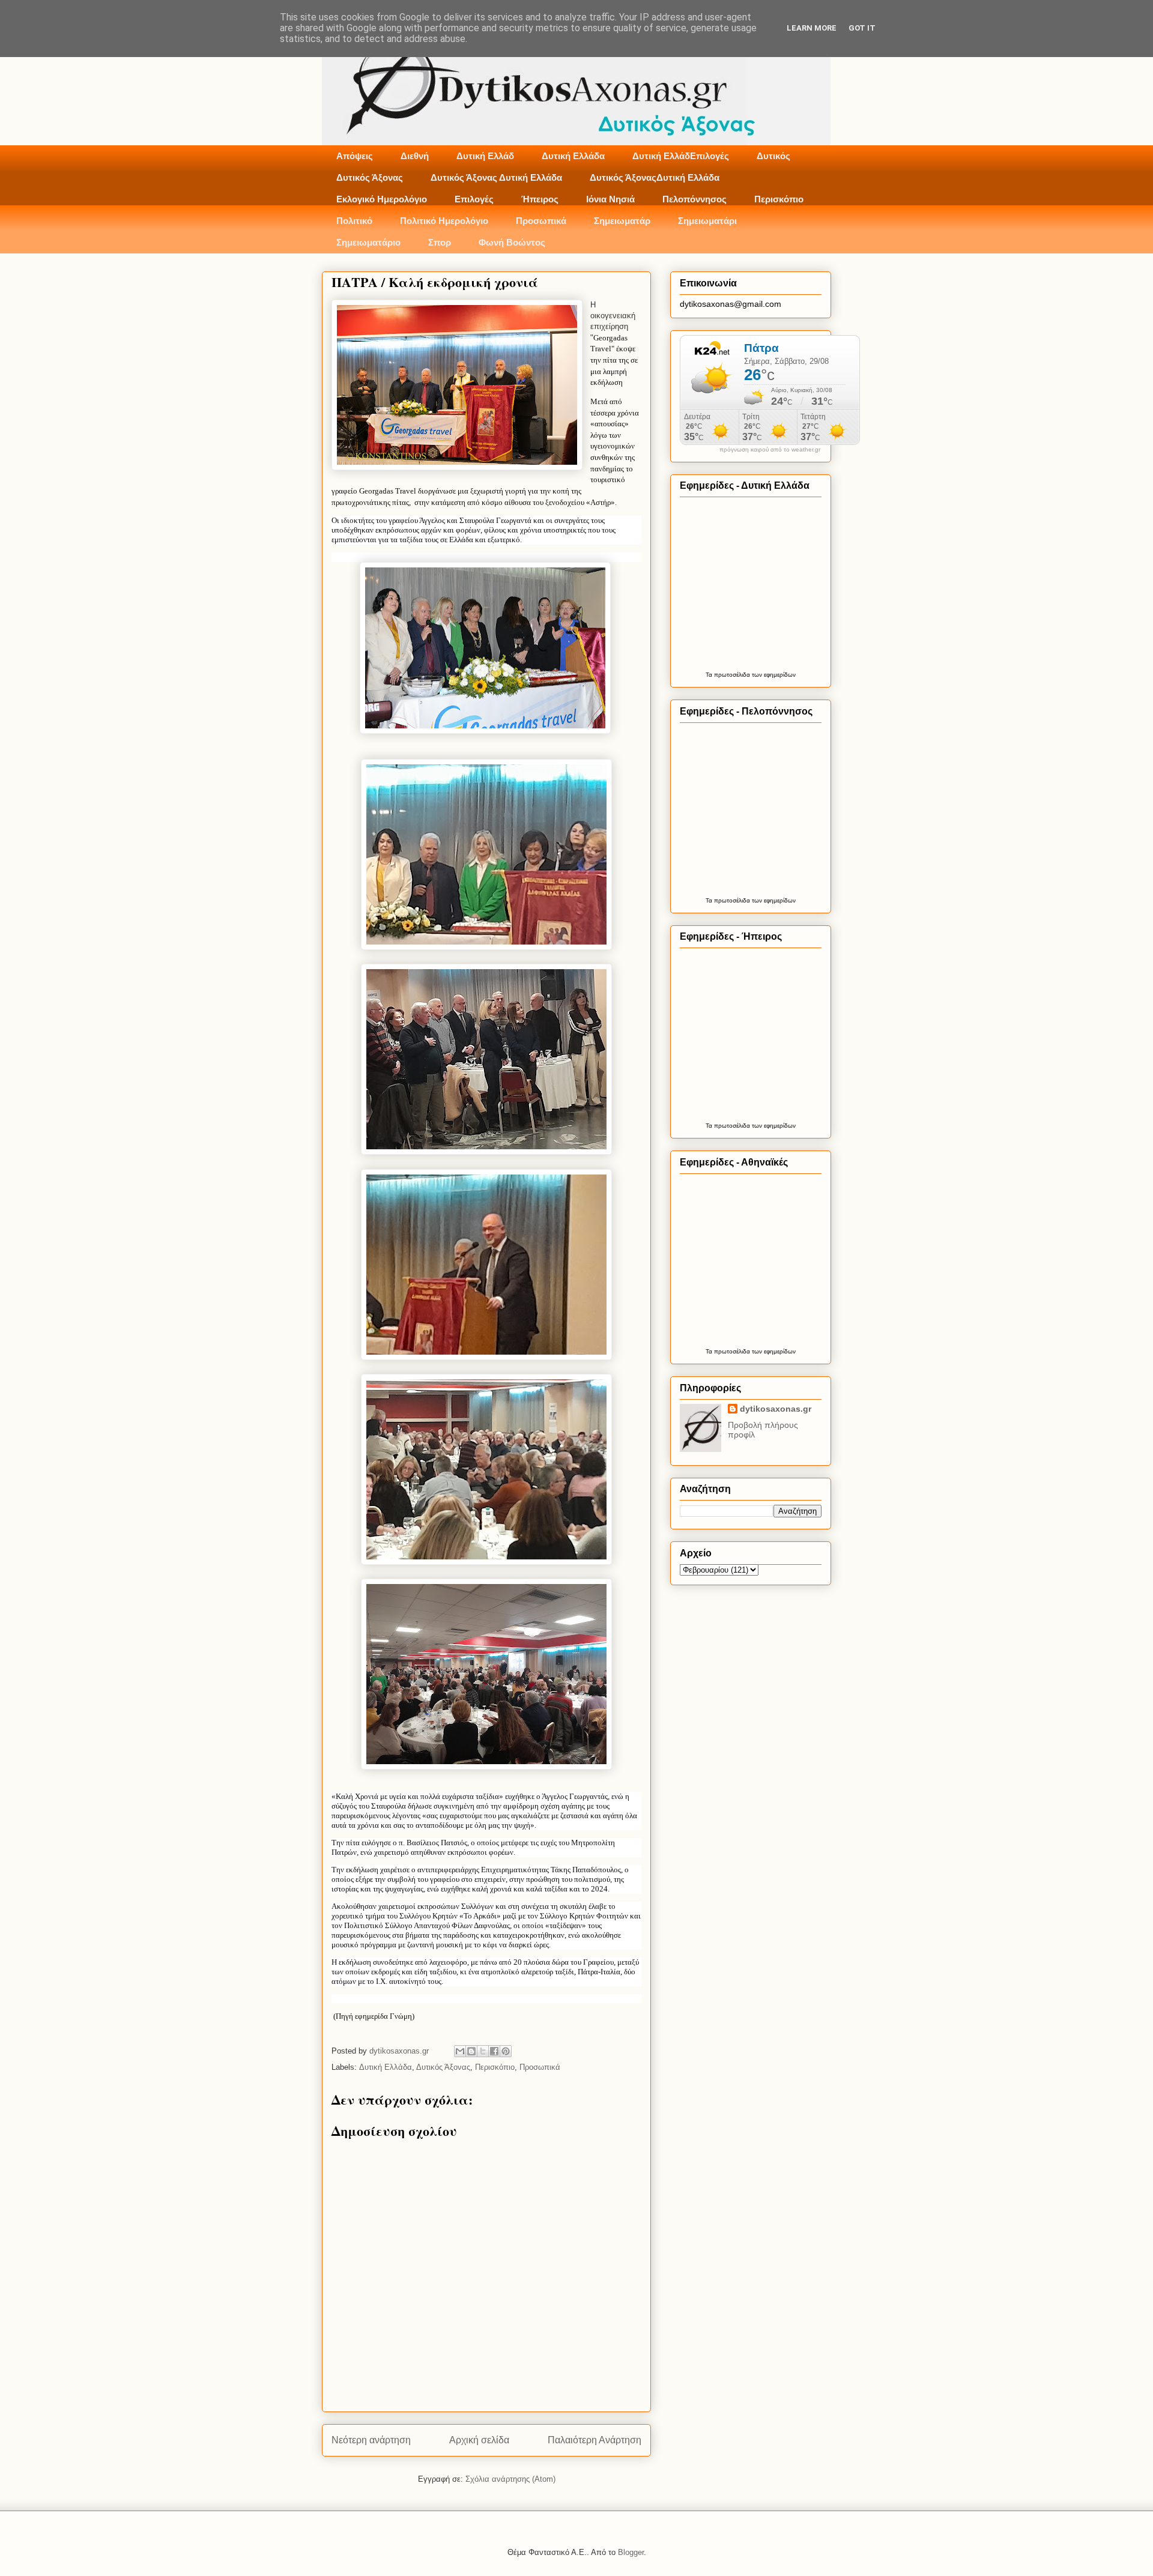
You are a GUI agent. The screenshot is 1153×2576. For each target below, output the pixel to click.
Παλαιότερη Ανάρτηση (595, 2440)
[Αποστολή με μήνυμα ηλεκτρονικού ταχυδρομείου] (460, 2051)
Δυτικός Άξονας (370, 177)
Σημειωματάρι (707, 221)
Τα (710, 675)
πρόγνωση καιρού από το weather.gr (770, 450)
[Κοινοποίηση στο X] (483, 2051)
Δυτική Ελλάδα (573, 156)
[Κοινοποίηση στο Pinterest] (506, 2051)
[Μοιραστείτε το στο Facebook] (494, 2051)
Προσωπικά (541, 221)
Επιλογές (474, 199)
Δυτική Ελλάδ (485, 156)
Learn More (812, 28)
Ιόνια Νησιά (610, 199)
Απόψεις (355, 156)
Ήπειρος (540, 199)
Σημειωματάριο (368, 242)
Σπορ (440, 242)
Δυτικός (773, 156)
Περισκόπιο (779, 199)
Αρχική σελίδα (479, 2440)
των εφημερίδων (773, 675)
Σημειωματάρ (622, 221)
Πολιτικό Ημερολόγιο (444, 221)
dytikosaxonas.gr (776, 1409)
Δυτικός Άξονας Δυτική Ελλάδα (496, 177)
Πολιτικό (354, 221)
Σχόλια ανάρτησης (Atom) (510, 2479)
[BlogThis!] (471, 2051)
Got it (862, 28)
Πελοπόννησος (695, 199)
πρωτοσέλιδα (732, 675)
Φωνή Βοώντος (512, 242)
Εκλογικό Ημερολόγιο (382, 199)
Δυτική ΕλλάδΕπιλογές (681, 156)
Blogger (631, 2552)
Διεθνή (415, 156)
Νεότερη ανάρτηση (371, 2440)
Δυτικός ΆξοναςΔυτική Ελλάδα (655, 177)
